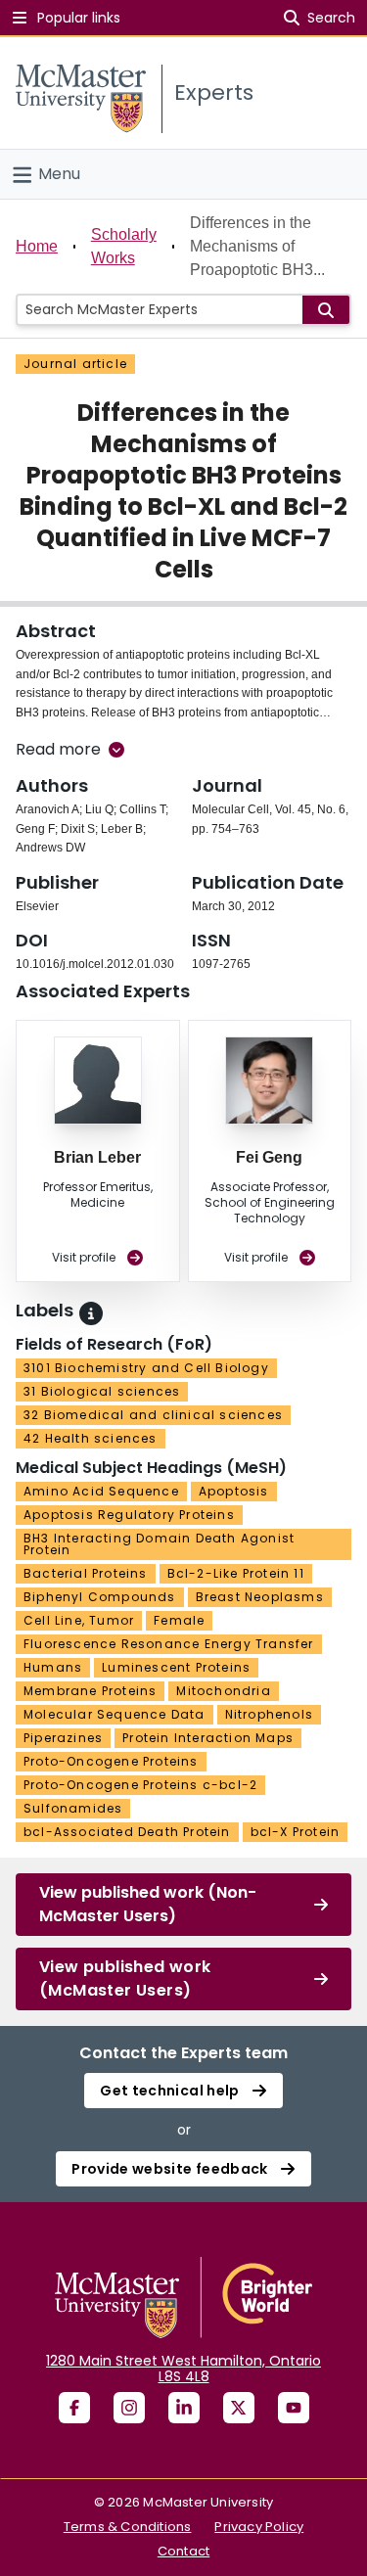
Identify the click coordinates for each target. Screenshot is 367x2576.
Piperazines (63, 1738)
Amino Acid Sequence (101, 1491)
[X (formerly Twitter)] (239, 2408)
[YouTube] (294, 2408)
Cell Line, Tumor (79, 1620)
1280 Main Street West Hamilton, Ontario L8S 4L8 (183, 2369)
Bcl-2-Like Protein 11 (236, 1573)
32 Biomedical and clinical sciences (153, 1415)
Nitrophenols (269, 1714)
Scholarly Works (124, 246)
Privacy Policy (259, 2527)
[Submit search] (326, 310)
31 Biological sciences (102, 1391)
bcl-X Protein (296, 1832)
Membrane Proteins (90, 1691)
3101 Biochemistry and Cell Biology (146, 1368)
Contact (183, 2551)
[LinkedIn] (184, 2408)
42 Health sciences (91, 1438)
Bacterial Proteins (86, 1573)
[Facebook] (74, 2408)
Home (37, 246)
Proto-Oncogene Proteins (111, 1761)
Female (179, 1620)
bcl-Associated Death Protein (127, 1832)
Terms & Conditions (128, 2527)
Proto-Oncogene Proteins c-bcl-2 (140, 1785)
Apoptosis (234, 1491)
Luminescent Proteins (176, 1667)
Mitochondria (223, 1691)
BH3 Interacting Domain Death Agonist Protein (159, 1544)
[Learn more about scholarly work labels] (91, 1313)
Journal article (75, 364)
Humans (53, 1667)
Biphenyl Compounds (100, 1597)
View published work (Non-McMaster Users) (148, 1904)
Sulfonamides (73, 1808)
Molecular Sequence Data (115, 1714)
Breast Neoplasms (260, 1597)
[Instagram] (129, 2408)
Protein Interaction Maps (208, 1738)
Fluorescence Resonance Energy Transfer (169, 1644)
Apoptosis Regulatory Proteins (129, 1515)
